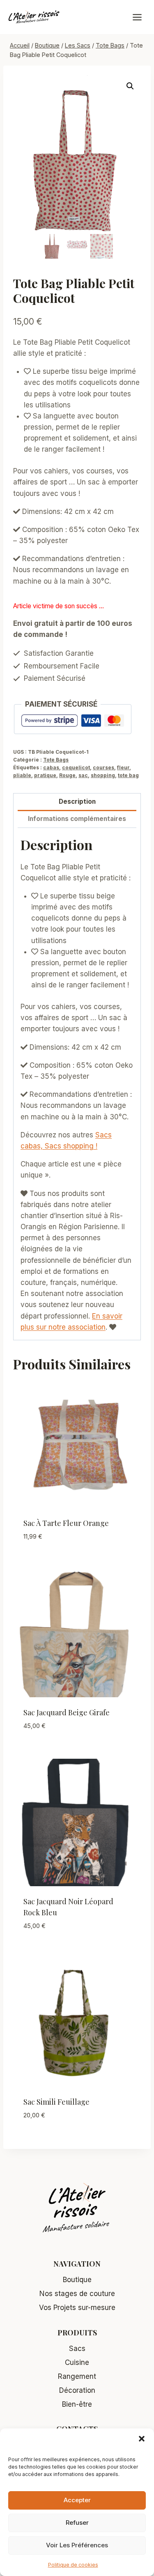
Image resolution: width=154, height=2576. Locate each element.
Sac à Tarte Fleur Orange (66, 1523)
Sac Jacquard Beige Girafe (67, 1712)
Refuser (77, 2523)
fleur (123, 767)
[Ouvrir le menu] (141, 17)
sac (83, 775)
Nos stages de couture (77, 2294)
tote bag (128, 775)
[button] (142, 2439)
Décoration (77, 2390)
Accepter (77, 2500)
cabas (51, 767)
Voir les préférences (77, 2545)
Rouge (67, 775)
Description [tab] (77, 801)
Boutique (77, 2280)
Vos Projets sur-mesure (77, 2308)
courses (103, 767)
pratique (45, 775)
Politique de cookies (73, 2565)
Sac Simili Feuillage (56, 2102)
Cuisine (77, 2362)
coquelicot (76, 767)
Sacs (77, 2349)
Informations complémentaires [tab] (77, 819)
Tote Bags (56, 760)
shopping (103, 775)
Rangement (77, 2376)
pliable (22, 775)
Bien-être (77, 2404)
